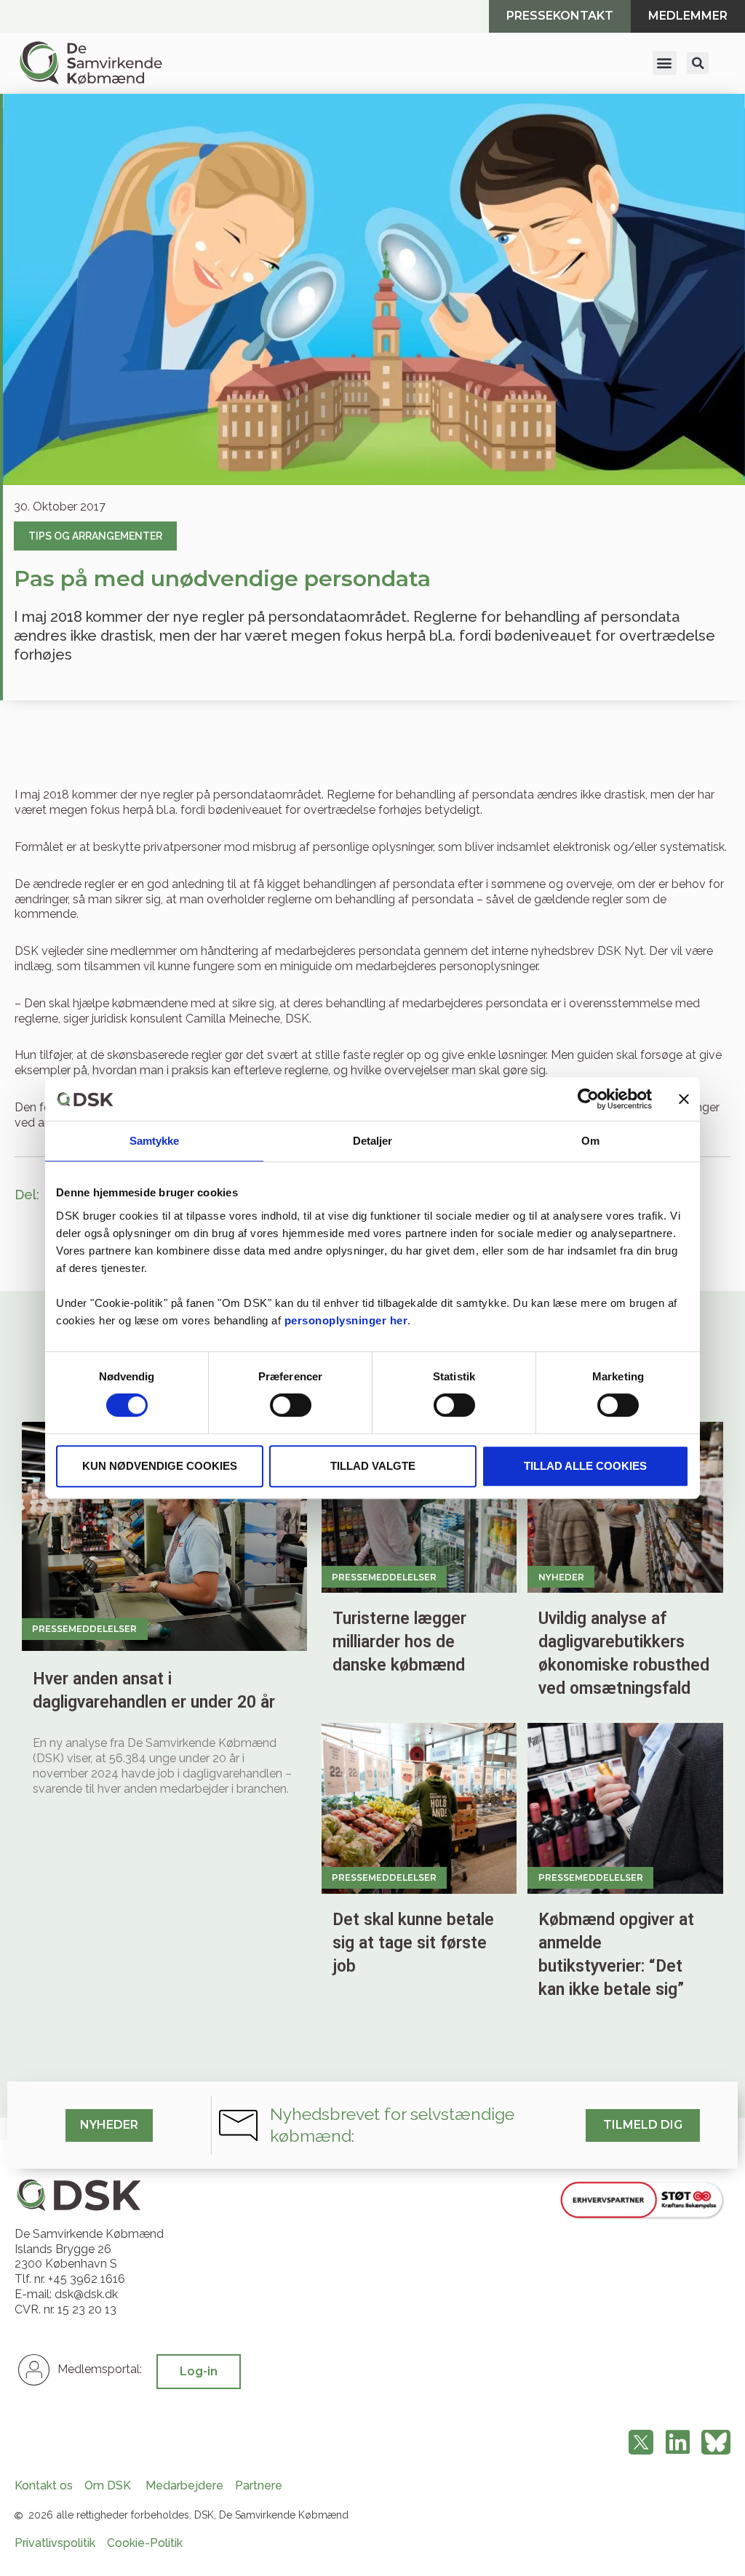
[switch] (291, 1405)
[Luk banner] (684, 1099)
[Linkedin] (677, 2443)
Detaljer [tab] (373, 1141)
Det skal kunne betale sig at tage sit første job (413, 1943)
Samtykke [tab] (155, 1141)
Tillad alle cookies (585, 1466)
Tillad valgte (373, 1466)
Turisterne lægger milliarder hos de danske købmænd (399, 1642)
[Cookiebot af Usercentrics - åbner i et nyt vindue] (588, 1099)
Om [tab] (590, 1141)
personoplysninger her (346, 1320)
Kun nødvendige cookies (160, 1466)
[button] (665, 63)
